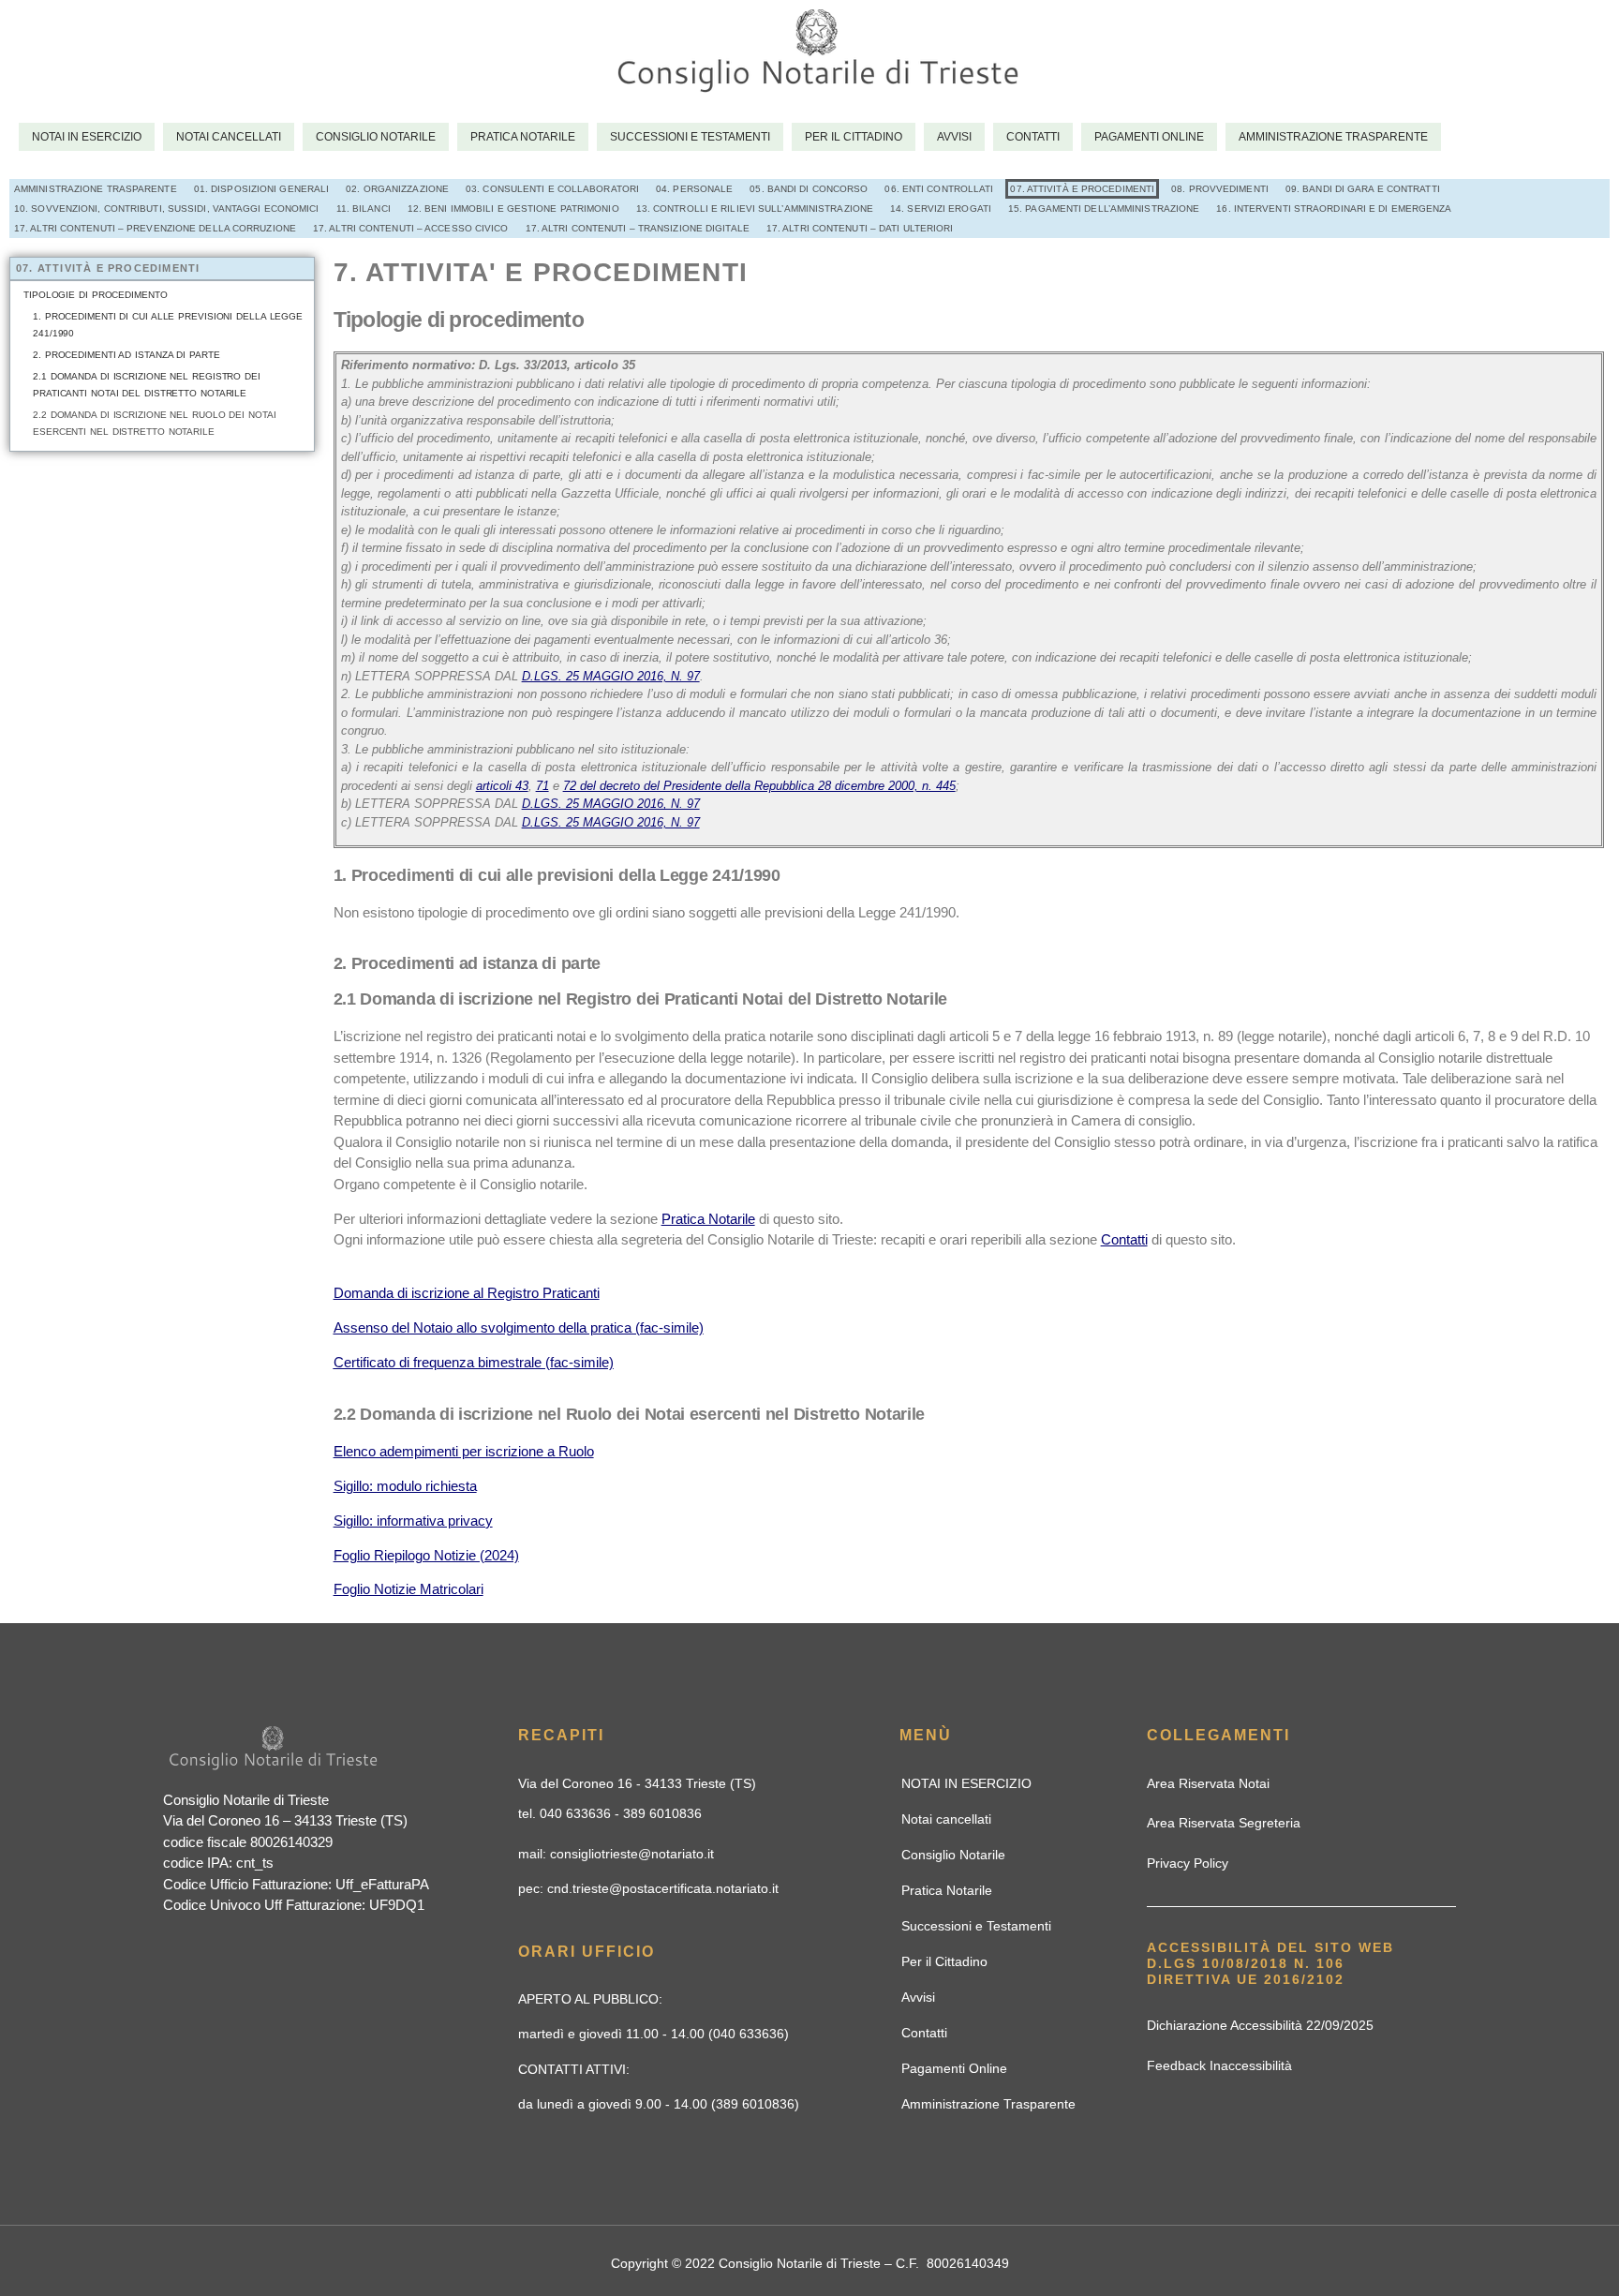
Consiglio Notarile (376, 137)
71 (542, 786)
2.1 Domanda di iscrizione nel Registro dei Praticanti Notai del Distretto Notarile (147, 385)
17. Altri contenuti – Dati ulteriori (860, 228)
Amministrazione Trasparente (1333, 137)
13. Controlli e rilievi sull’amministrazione (755, 209)
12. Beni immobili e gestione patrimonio (513, 209)
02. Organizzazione (397, 189)
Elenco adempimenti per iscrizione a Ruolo (464, 1451)
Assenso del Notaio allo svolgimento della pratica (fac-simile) (519, 1327)
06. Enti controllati (939, 189)
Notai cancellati (229, 137)
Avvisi (954, 137)
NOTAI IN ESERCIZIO (87, 137)
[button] (637, 1783)
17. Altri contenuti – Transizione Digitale (638, 228)
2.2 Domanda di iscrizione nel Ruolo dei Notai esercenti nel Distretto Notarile (155, 423)
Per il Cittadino (854, 137)
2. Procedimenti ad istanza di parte (126, 355)
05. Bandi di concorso (809, 189)
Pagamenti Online (1149, 137)
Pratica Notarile (523, 137)
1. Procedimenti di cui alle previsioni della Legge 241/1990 (168, 325)
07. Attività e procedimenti (1082, 189)
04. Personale (694, 189)
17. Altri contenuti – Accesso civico (411, 228)
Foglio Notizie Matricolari (408, 1589)
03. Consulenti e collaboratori (552, 189)
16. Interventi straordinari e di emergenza (1334, 209)
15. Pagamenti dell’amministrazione (1104, 209)
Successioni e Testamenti (690, 137)
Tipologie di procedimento (96, 295)
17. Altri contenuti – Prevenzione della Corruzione (155, 228)
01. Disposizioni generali (262, 189)
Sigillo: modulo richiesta (405, 1486)
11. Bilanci (364, 209)
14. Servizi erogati (941, 209)
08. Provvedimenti (1220, 189)
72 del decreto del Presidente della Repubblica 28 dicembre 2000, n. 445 (759, 786)
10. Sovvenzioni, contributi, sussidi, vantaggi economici (167, 209)
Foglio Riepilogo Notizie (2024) (426, 1555)
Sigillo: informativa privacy (413, 1521)
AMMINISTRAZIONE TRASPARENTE (96, 189)
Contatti (1033, 137)
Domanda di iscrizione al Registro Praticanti (467, 1293)
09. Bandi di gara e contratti (1363, 189)
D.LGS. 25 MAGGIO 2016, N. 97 (611, 676)
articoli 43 (502, 786)
